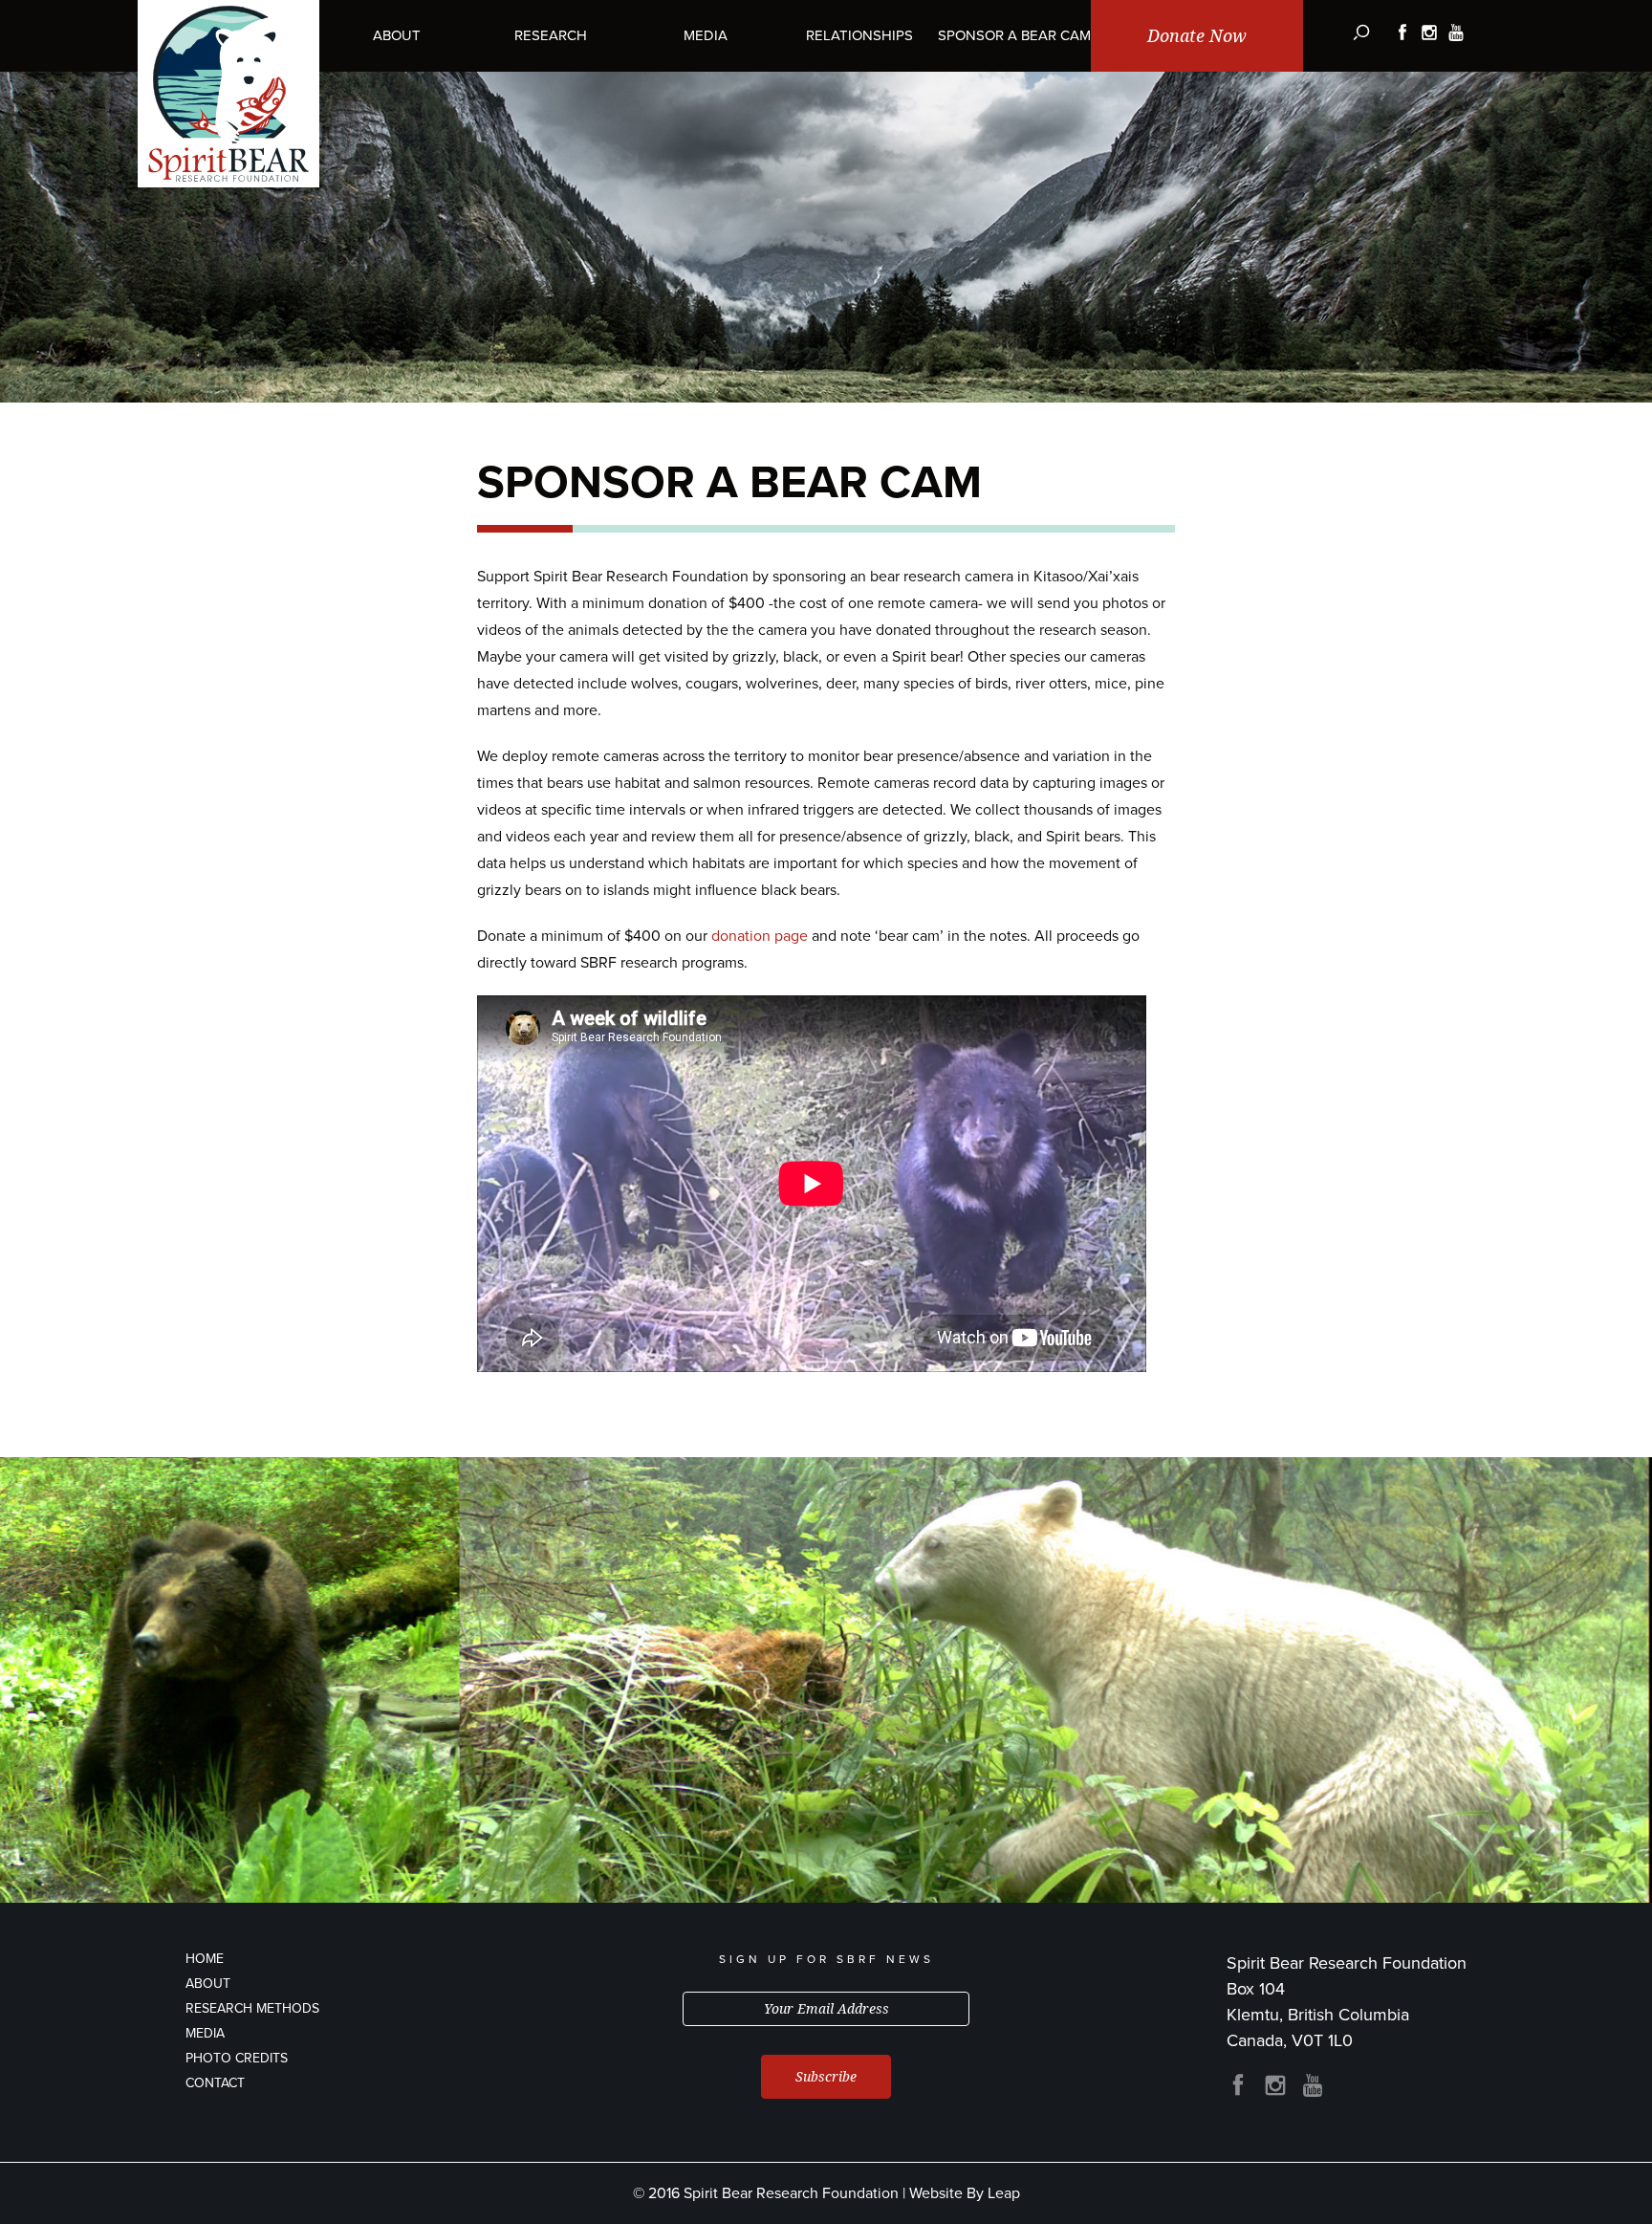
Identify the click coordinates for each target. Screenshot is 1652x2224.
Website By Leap (965, 2193)
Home (205, 1959)
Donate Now (1197, 36)
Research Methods (252, 2008)
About (208, 1984)
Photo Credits (237, 2058)
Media (205, 2033)
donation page (760, 936)
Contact (215, 2083)
